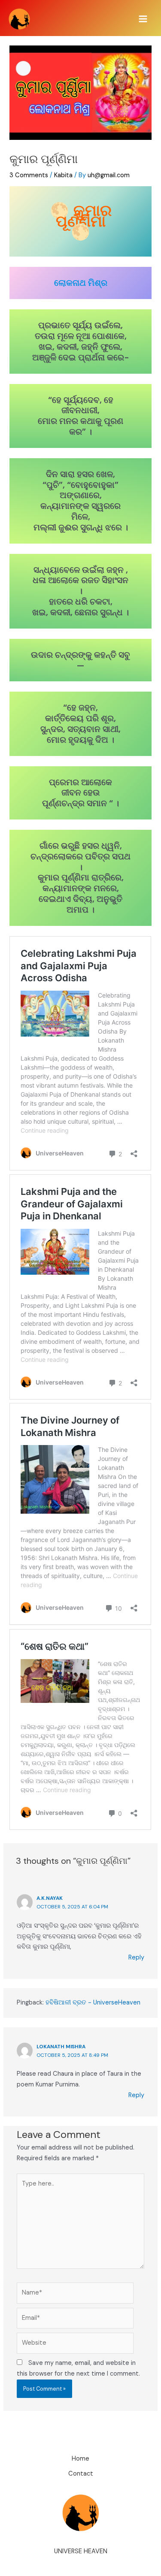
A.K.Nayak (50, 1898)
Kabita (63, 175)
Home (80, 2459)
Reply (136, 1958)
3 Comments (29, 175)
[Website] (75, 2345)
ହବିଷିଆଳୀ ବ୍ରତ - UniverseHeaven (93, 2003)
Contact (81, 2474)
